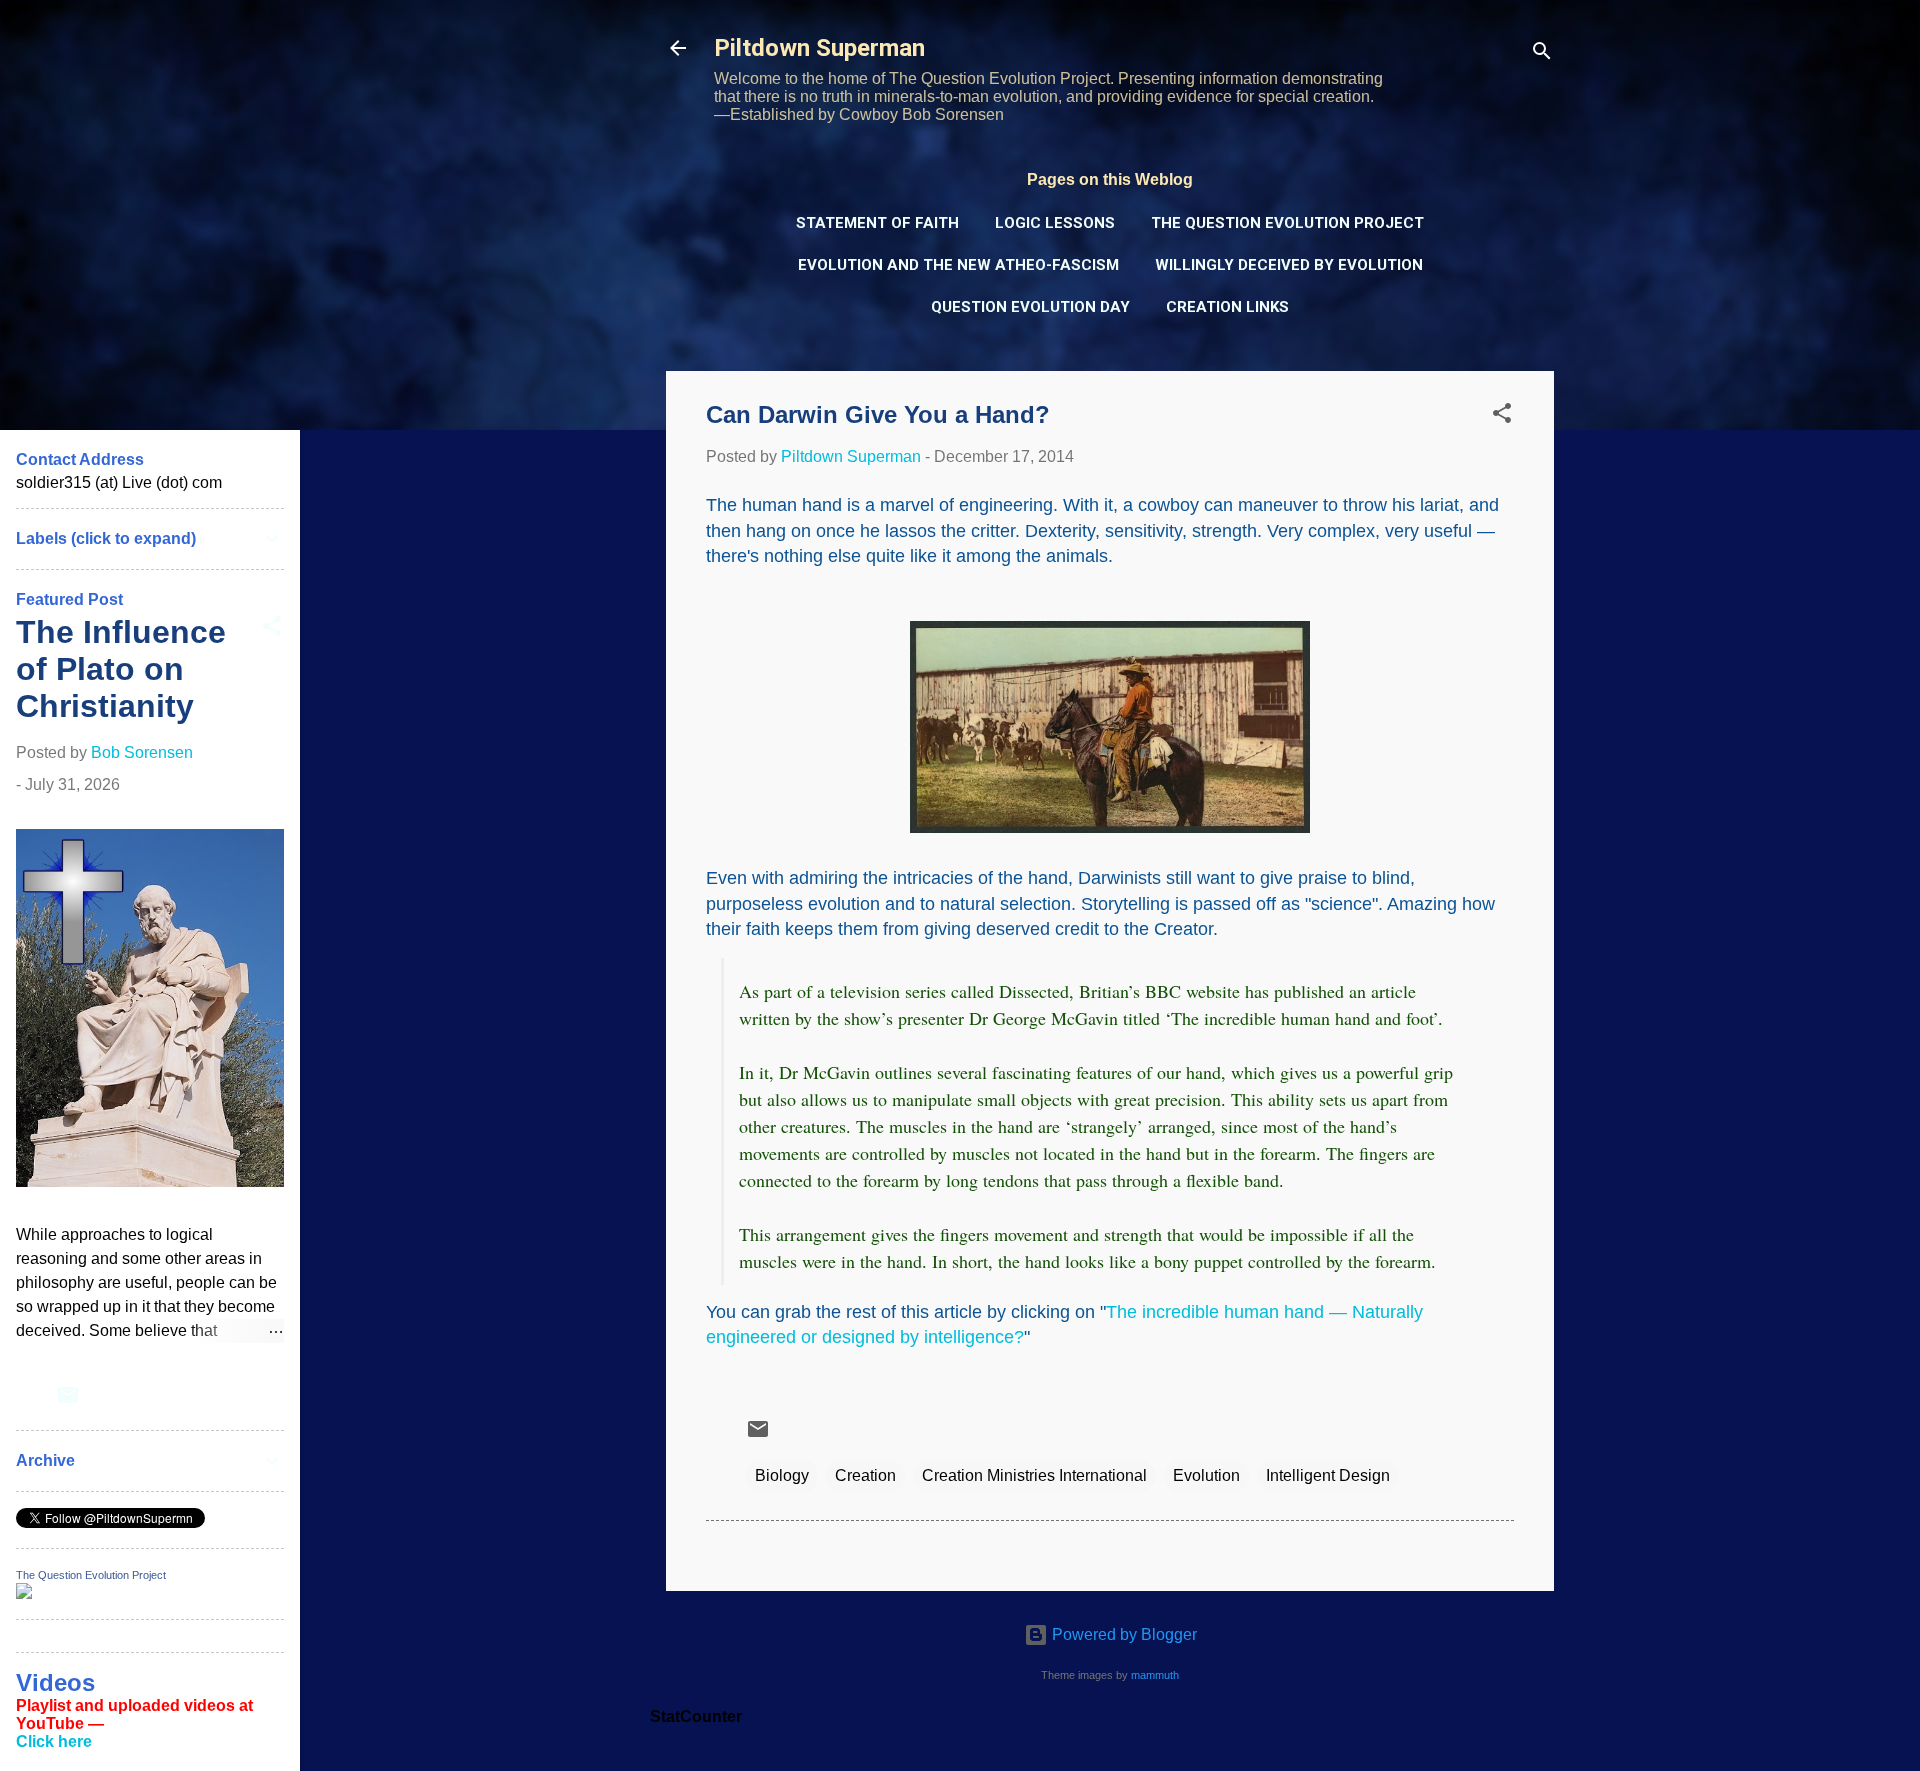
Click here (54, 1741)
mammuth (1155, 1675)
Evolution (1206, 1475)
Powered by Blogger (1122, 1634)
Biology (782, 1475)
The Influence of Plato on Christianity (121, 669)
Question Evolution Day (1030, 307)
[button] (1502, 416)
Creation (865, 1475)
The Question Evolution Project (1287, 223)
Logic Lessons (1055, 223)
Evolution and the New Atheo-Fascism (958, 265)
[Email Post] (758, 1435)
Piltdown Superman (819, 48)
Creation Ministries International (1034, 1475)
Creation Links (1227, 307)
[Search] (1542, 54)
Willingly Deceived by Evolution (1289, 265)
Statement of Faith (877, 223)
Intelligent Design (1328, 1475)
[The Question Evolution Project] (24, 1593)
